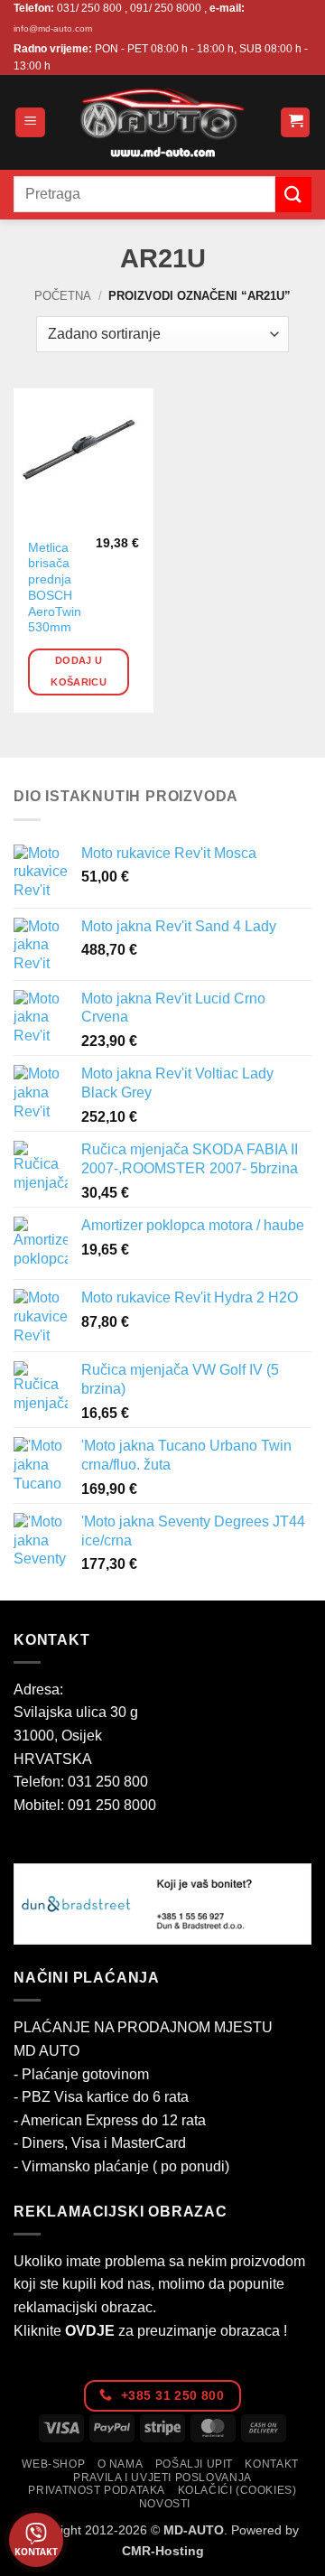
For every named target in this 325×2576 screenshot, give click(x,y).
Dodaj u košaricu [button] (79, 671)
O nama (121, 2464)
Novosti (165, 2504)
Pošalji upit (194, 2464)
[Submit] (293, 195)
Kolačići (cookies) (237, 2490)
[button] (30, 122)
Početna (63, 296)
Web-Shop (53, 2464)
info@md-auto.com (53, 28)
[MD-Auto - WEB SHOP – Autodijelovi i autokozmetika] (162, 122)
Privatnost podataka (97, 2490)
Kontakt (271, 2464)
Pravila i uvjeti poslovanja (162, 2478)
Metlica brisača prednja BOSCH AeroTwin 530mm (55, 588)
